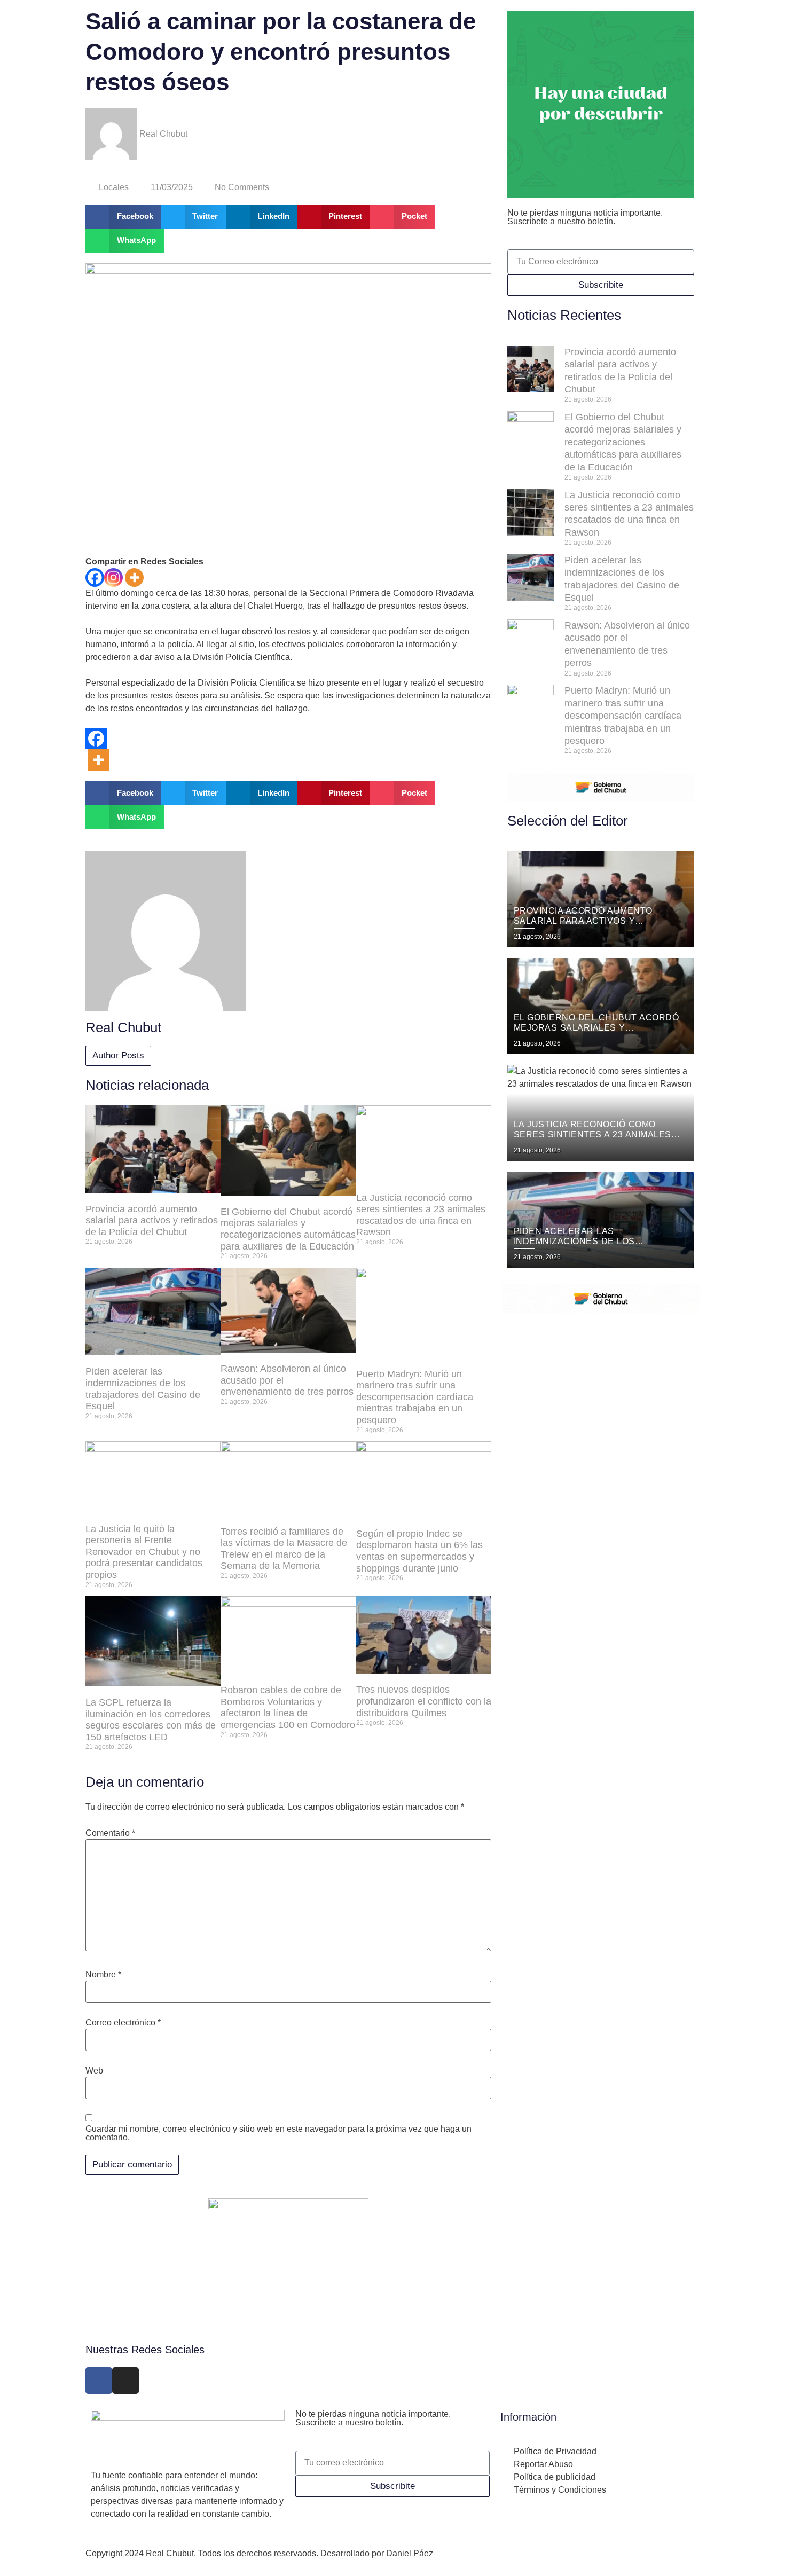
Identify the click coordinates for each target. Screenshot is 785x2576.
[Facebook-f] (99, 2381)
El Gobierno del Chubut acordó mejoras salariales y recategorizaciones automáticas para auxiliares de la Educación (288, 1229)
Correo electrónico (123, 2023)
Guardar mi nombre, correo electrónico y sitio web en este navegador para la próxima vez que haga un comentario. (278, 2133)
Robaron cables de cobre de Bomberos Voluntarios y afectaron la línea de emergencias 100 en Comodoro (288, 1707)
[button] (123, 217)
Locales (114, 187)
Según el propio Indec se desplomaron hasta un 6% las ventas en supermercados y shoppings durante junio (419, 1551)
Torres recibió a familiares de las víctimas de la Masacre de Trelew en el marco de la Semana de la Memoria (284, 1549)
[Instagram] (113, 578)
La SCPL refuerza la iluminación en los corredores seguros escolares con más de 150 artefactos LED (151, 1720)
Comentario (110, 1833)
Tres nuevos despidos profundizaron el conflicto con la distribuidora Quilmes (424, 1701)
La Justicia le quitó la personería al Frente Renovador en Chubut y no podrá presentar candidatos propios (144, 1552)
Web (94, 2071)
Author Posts (118, 1055)
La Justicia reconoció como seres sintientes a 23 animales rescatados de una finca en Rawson (421, 1215)
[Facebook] (95, 578)
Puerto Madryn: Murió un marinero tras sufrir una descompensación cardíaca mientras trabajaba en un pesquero (415, 1397)
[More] (134, 578)
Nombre (103, 1975)
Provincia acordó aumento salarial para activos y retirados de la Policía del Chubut (152, 1220)
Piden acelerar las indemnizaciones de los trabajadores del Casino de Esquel (143, 1389)
